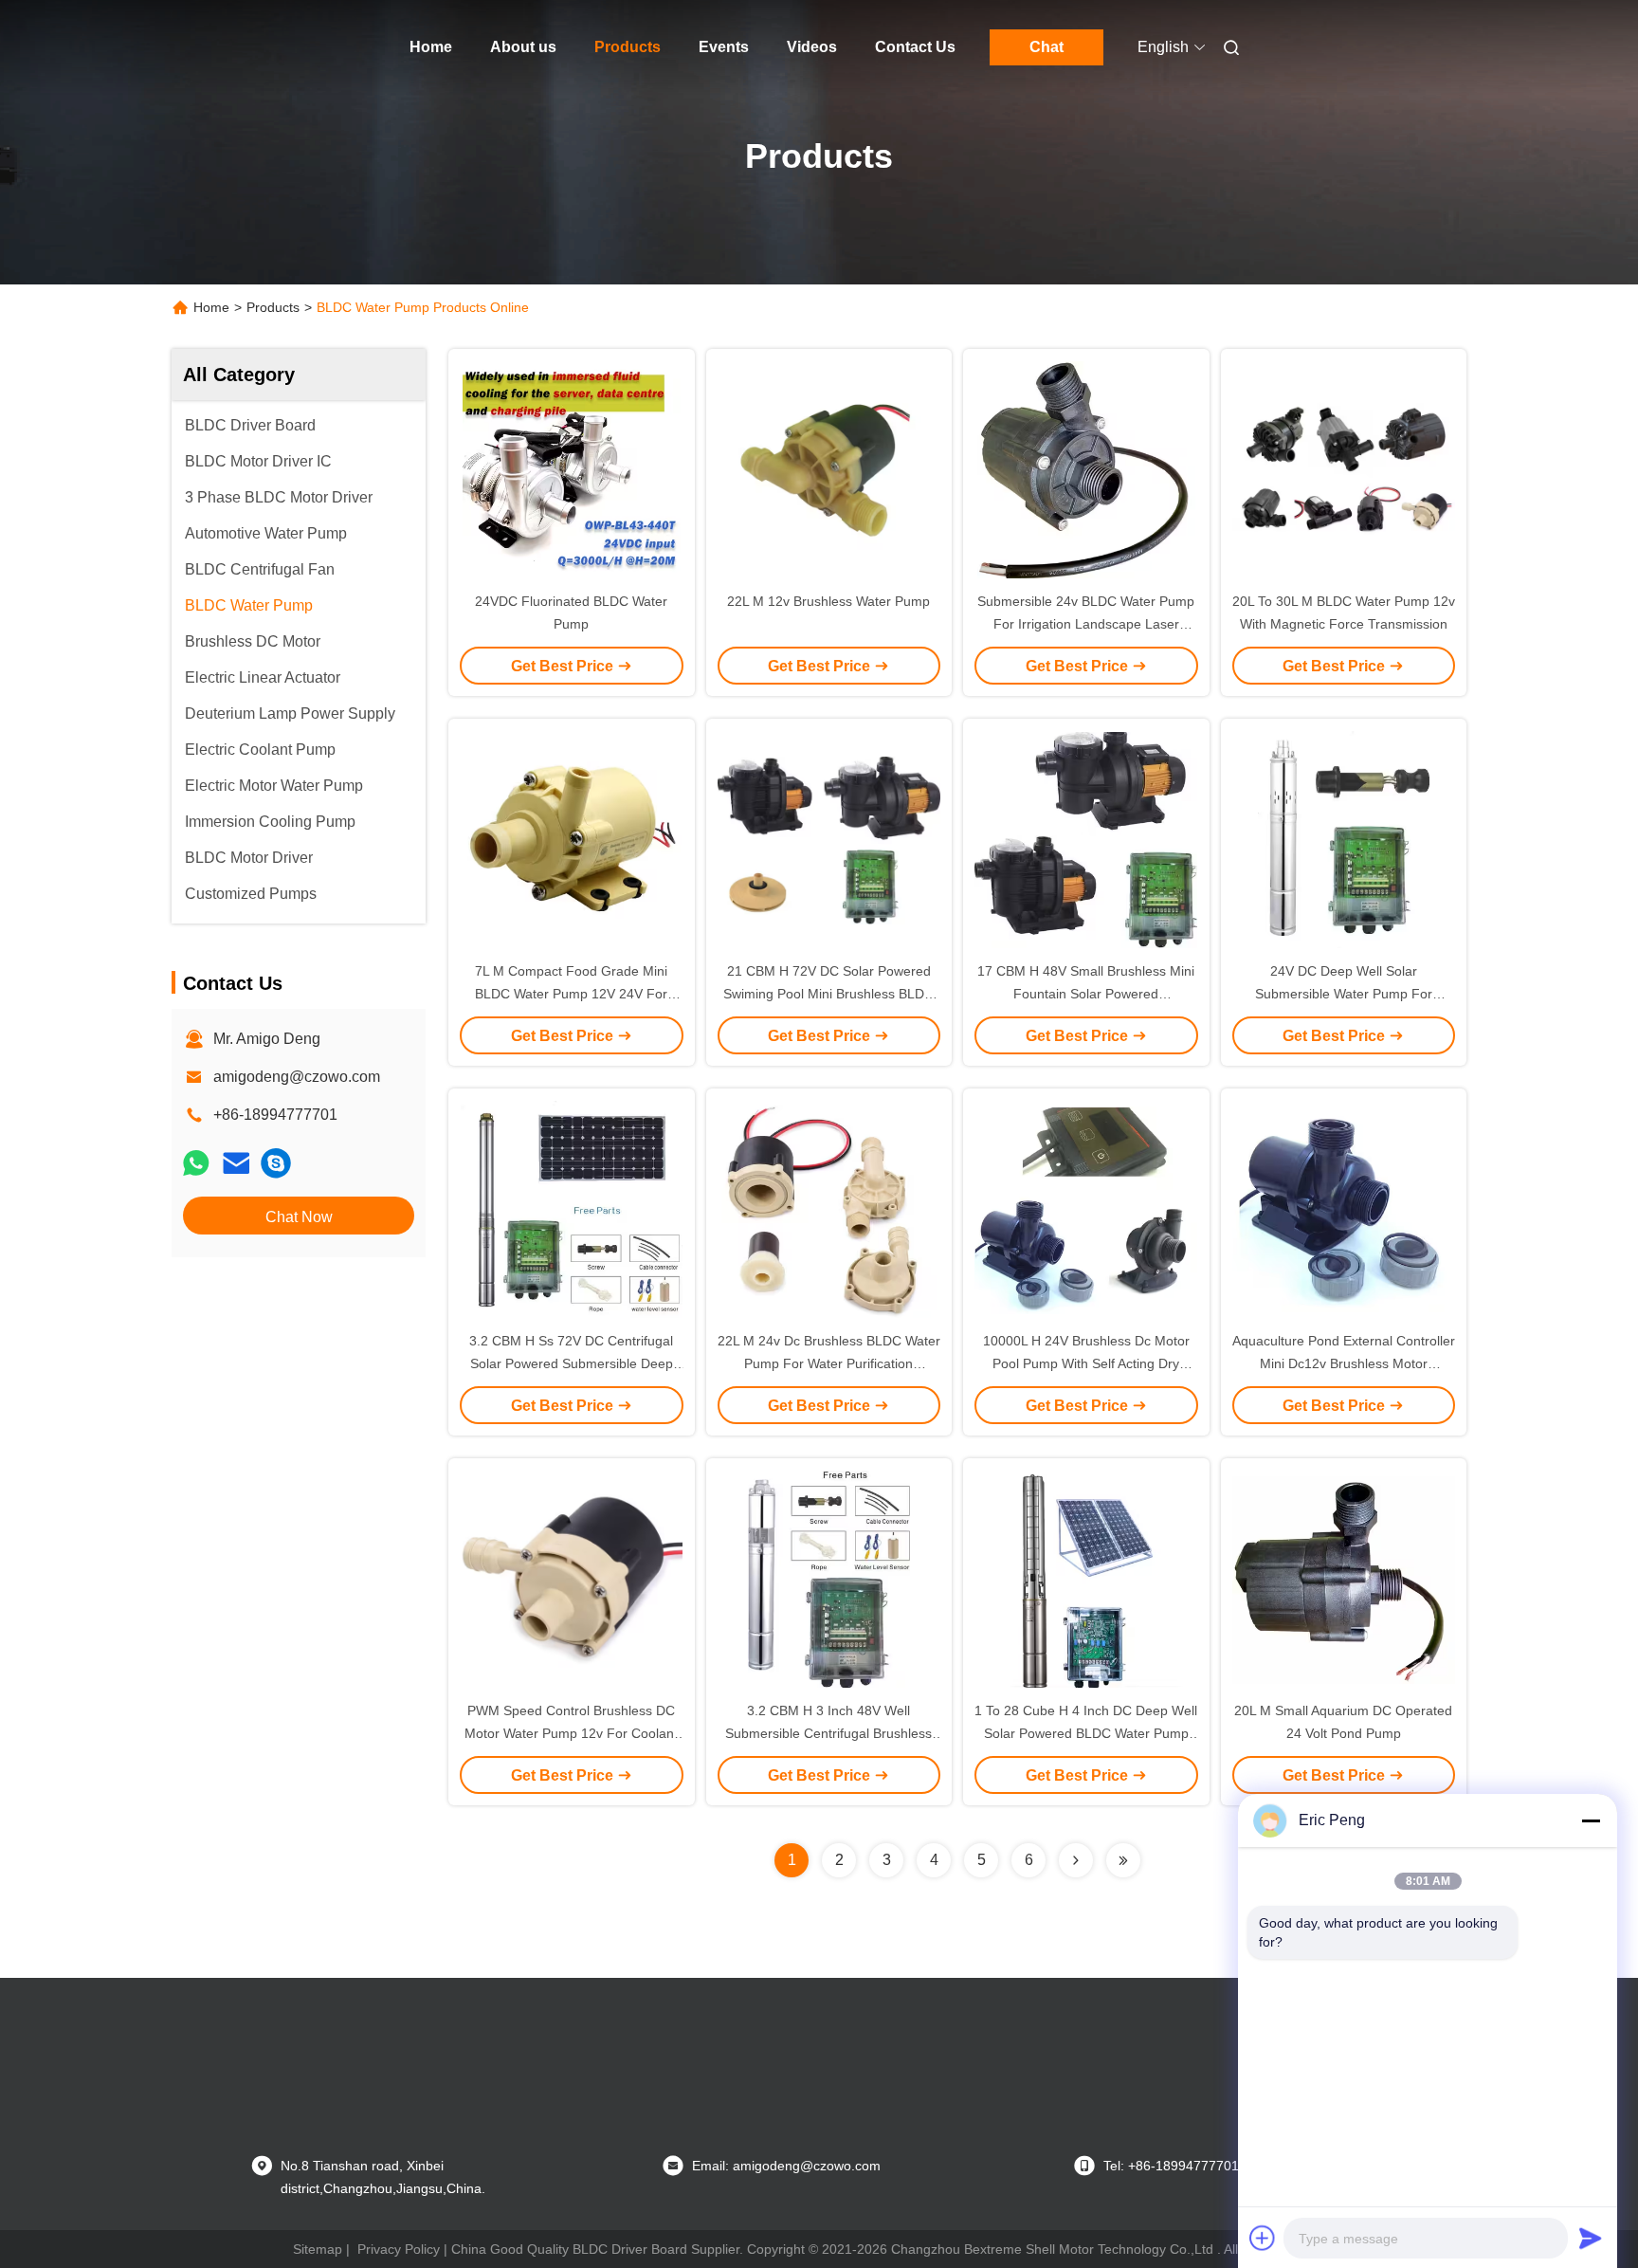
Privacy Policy (399, 2249)
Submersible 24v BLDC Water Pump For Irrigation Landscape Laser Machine (1086, 624)
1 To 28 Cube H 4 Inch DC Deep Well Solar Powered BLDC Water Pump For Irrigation (1086, 1733)
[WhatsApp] (196, 1163)
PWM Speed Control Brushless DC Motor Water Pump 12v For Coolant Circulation (571, 1733)
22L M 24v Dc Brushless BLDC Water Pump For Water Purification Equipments (829, 1363)
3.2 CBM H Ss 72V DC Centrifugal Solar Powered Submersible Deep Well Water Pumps (571, 1363)
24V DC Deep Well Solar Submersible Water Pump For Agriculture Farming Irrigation (1344, 994)
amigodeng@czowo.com (297, 1077)
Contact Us (915, 47)
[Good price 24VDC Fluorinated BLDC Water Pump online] (572, 469)
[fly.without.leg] (276, 1163)
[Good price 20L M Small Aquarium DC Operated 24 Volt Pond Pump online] (1344, 1579)
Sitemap (318, 2249)
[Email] (236, 1163)
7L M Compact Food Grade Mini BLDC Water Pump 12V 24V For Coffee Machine (571, 994)
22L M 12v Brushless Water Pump (828, 601)
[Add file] (1263, 2238)
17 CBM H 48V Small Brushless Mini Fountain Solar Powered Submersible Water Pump (1086, 994)
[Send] (1591, 2238)
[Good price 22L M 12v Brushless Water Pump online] (829, 469)
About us (523, 47)
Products (628, 47)
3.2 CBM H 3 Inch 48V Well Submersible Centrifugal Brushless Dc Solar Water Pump (828, 1733)
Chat (1046, 47)
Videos (812, 47)
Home (431, 47)
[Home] (277, 47)
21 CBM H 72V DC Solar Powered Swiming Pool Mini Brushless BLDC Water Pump (828, 994)
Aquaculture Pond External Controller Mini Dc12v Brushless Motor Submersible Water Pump (1344, 1363)
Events (724, 47)
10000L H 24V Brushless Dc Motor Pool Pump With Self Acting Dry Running (1086, 1363)
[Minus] (1591, 1820)
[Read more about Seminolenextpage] (1076, 1860)
